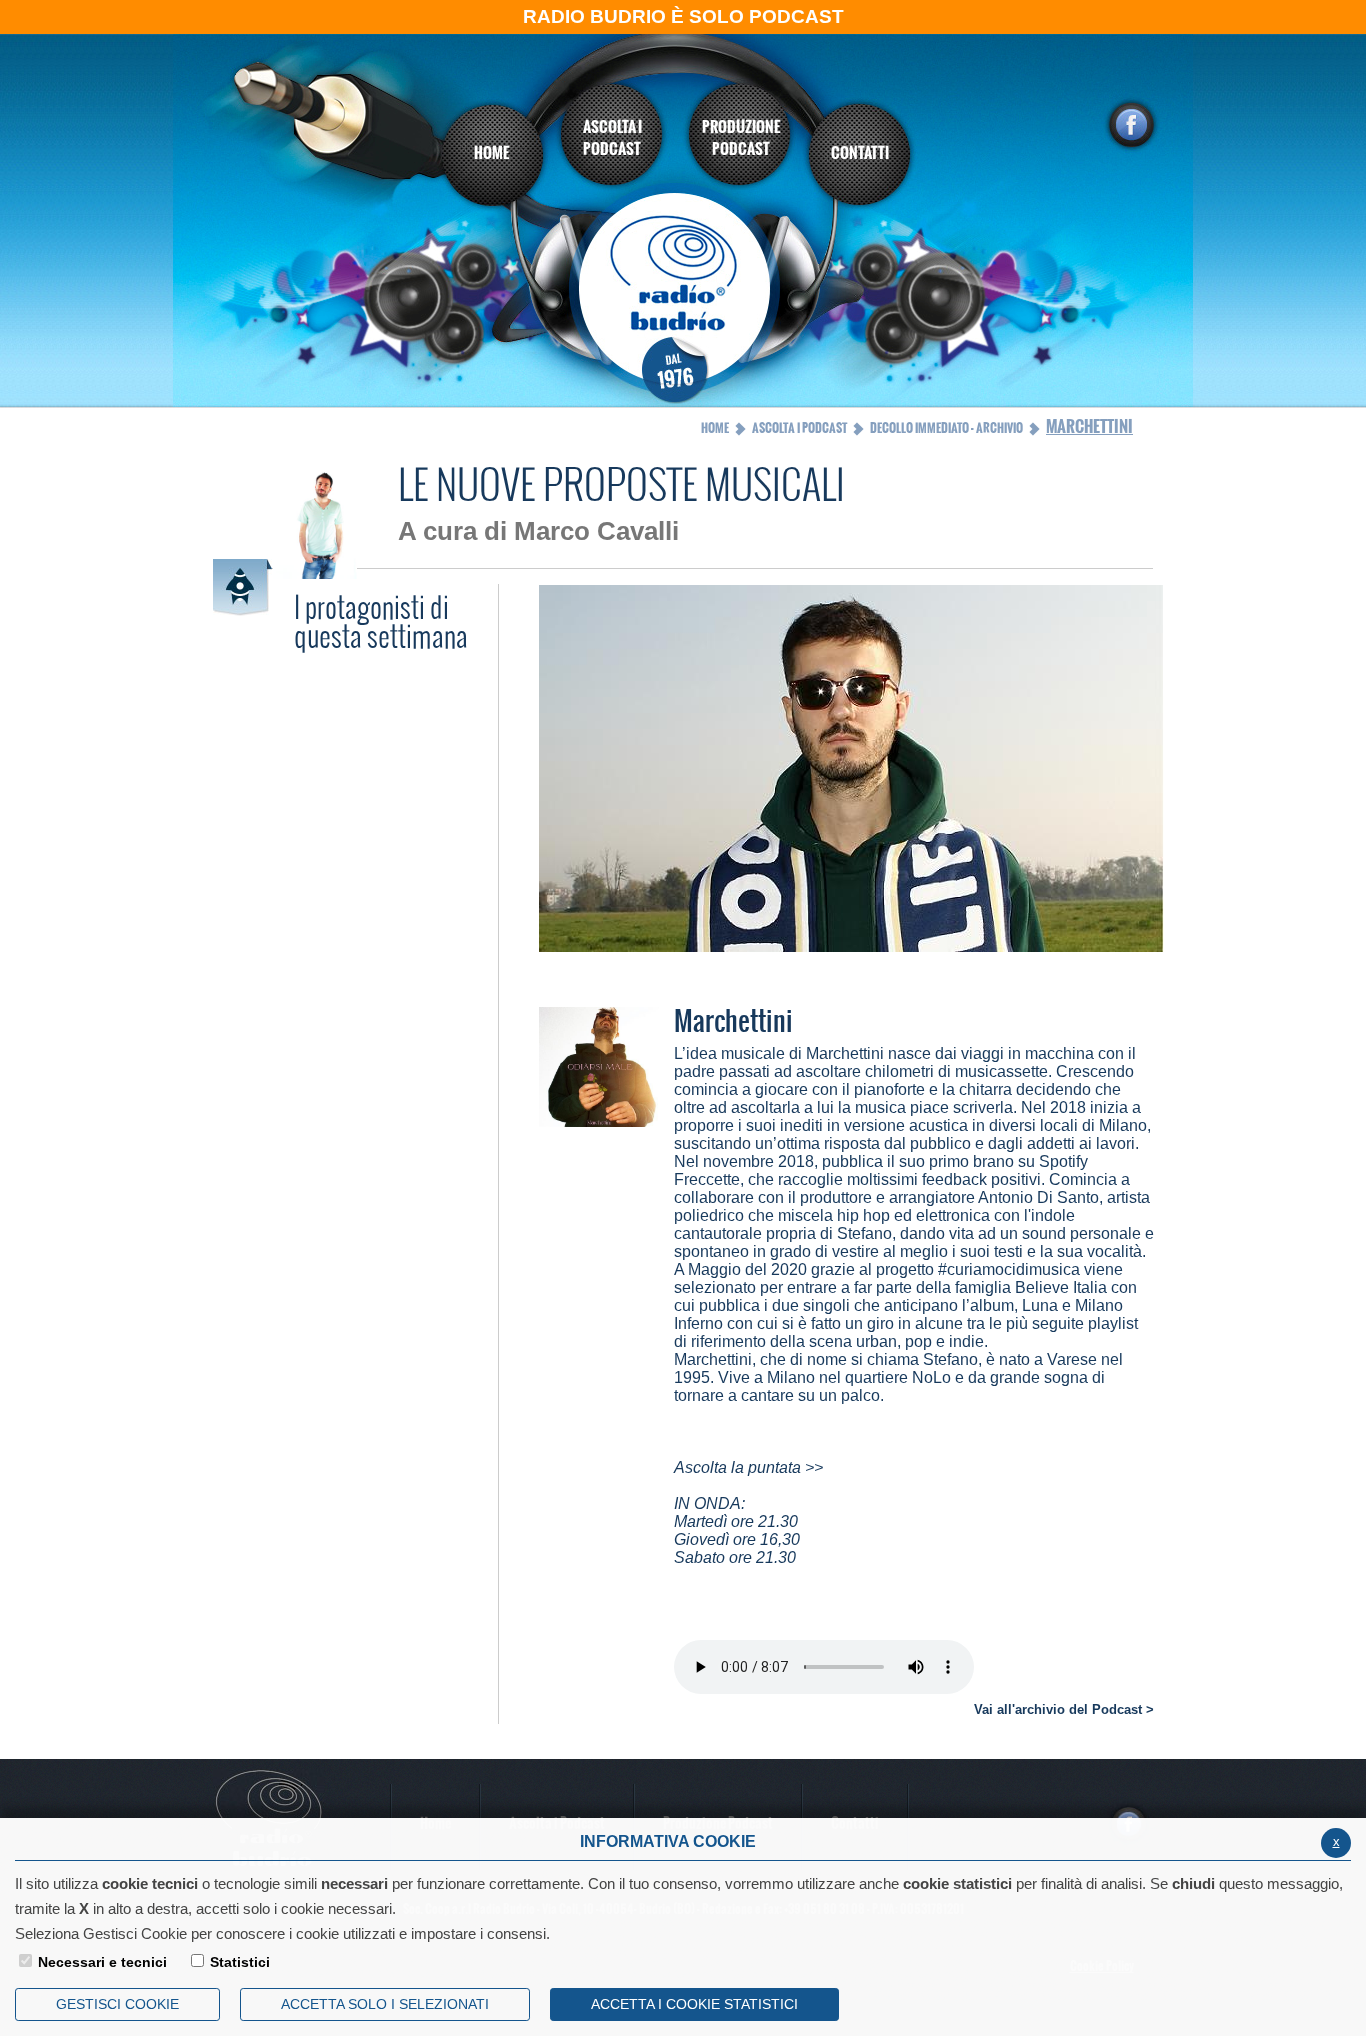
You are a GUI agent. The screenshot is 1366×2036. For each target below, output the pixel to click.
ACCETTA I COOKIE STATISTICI (694, 2004)
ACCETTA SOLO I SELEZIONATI (385, 2004)
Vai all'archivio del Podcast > (1064, 1709)
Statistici (240, 1962)
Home (715, 428)
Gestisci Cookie (117, 2004)
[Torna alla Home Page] (684, 297)
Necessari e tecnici (102, 1962)
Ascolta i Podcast (799, 428)
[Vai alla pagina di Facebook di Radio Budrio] (1131, 125)
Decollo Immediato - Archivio (946, 428)
